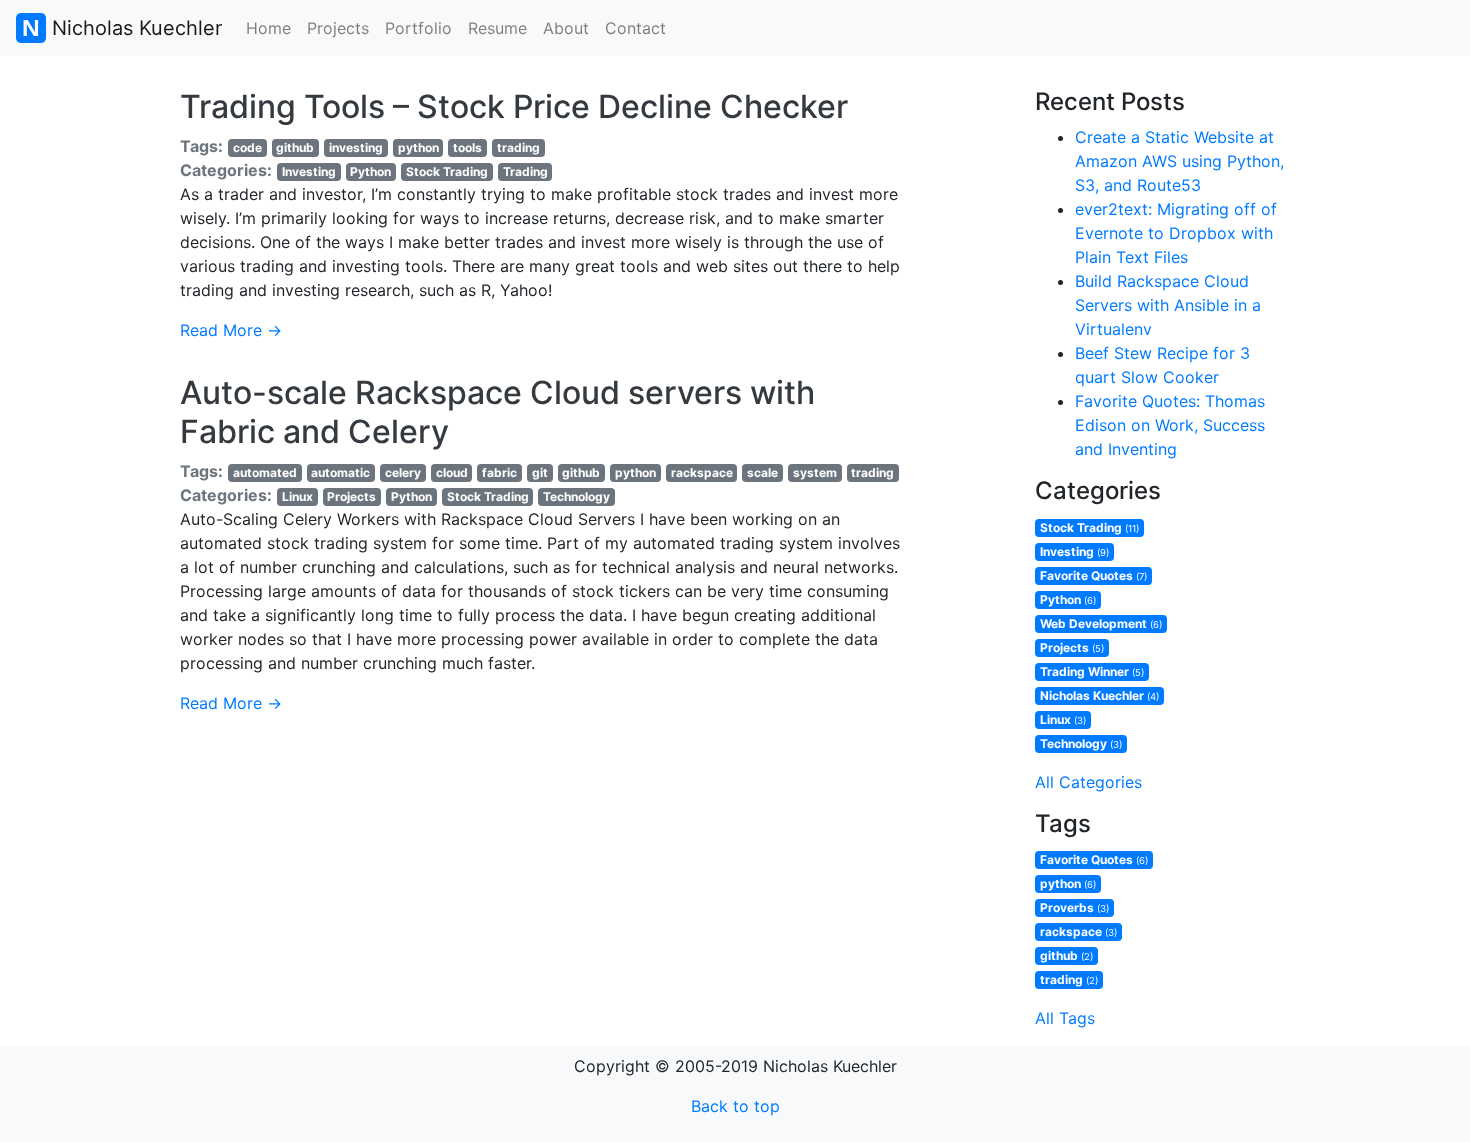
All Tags (1065, 1018)
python (418, 147)
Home (268, 28)
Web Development (1101, 623)
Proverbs (1074, 907)
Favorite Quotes (1093, 575)
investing (356, 147)
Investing (309, 171)
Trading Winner (1092, 671)
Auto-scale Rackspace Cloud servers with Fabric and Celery (497, 411)
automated (265, 472)
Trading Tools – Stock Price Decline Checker (514, 106)
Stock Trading (447, 171)
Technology (576, 496)
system (815, 472)
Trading (525, 171)
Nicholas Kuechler (134, 28)
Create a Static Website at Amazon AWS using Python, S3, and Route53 (1179, 161)
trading (518, 147)
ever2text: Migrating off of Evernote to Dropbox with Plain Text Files (1176, 233)
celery (403, 472)
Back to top (735, 1106)
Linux (297, 496)
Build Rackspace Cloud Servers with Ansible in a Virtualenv (1168, 305)
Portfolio (418, 28)
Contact (635, 28)
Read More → (231, 330)
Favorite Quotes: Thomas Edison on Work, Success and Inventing (1170, 425)
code (247, 147)
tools (467, 147)
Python (370, 171)
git (540, 472)
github (295, 147)
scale (762, 472)
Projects (338, 28)
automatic (340, 472)
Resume (497, 28)
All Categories (1088, 782)
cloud (452, 472)
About (566, 28)
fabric (499, 472)
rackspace (702, 472)
